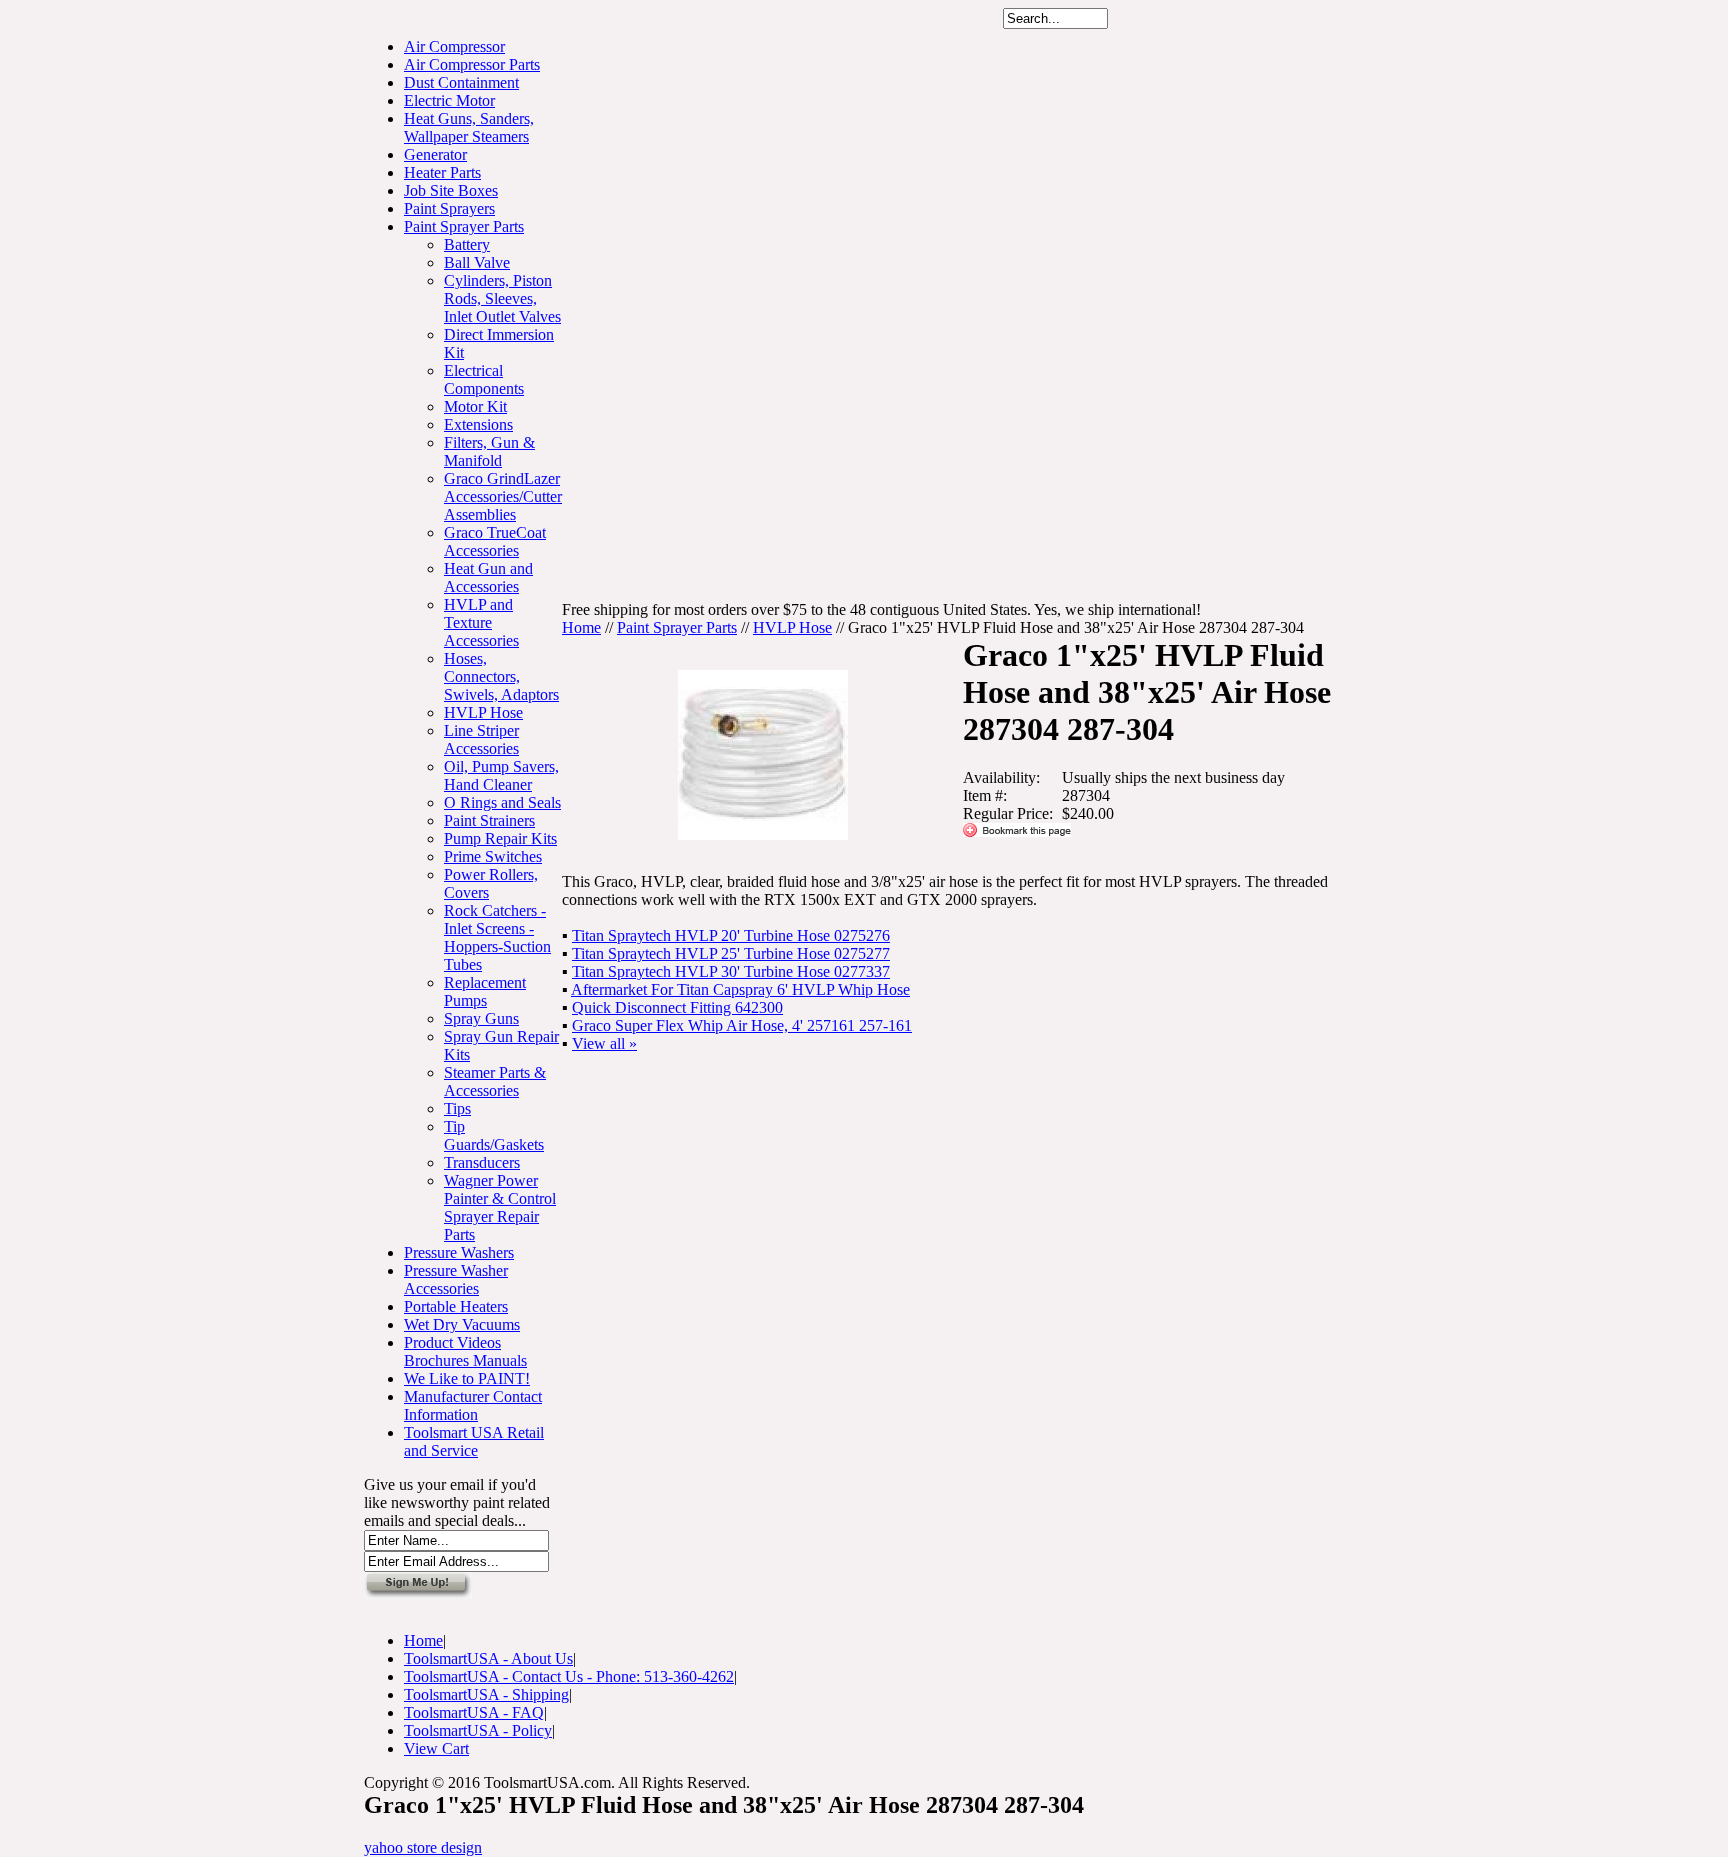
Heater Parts (442, 172)
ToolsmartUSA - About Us (488, 1658)
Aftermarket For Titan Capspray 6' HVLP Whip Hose (740, 989)
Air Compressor (454, 46)
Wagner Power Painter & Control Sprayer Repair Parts (500, 1207)
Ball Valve (477, 262)
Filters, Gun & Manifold (489, 451)
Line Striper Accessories (481, 739)
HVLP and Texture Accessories (481, 622)
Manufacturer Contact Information (473, 1405)
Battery (467, 244)
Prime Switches (493, 856)
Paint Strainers (489, 820)
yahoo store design (423, 1847)
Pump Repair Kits (500, 838)
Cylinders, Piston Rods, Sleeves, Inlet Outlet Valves (502, 298)
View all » (604, 1043)
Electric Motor (449, 100)
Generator (435, 154)
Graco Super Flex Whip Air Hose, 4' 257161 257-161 (742, 1025)
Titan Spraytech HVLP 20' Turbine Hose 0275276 (731, 935)
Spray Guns (481, 1018)
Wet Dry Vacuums (462, 1324)
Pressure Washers (459, 1252)
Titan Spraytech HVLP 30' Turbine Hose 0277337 (731, 971)
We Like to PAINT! (467, 1378)
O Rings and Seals (502, 802)
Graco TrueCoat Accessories (495, 541)
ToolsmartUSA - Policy (478, 1730)
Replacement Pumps (485, 991)
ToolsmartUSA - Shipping (486, 1694)
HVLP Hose (483, 712)
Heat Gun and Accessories (488, 577)
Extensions (478, 424)
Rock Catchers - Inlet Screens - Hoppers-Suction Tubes (497, 937)
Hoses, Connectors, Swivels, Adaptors (501, 676)
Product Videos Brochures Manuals (465, 1351)
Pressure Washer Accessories (456, 1279)
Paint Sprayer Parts (464, 226)
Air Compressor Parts (472, 64)
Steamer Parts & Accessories (495, 1081)
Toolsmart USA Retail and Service (474, 1441)
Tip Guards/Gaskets (494, 1135)
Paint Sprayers (449, 208)
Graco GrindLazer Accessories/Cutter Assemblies (503, 496)
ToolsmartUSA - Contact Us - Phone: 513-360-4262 (569, 1676)
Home (581, 627)
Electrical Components (484, 379)
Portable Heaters (456, 1306)
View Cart (436, 1748)
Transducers (482, 1162)
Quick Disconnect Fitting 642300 (677, 1007)
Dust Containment (461, 82)
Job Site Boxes (451, 190)
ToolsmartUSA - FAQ (474, 1712)
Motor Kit (475, 406)
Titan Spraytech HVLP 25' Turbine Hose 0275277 (731, 953)
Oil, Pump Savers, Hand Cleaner (501, 775)
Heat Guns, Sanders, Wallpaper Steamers (469, 127)
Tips (457, 1108)
